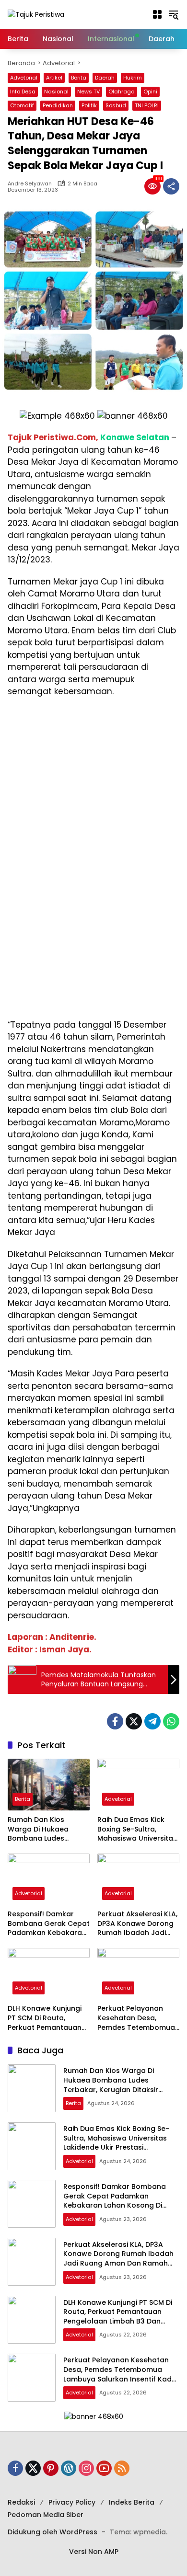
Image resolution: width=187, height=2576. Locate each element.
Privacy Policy (72, 2502)
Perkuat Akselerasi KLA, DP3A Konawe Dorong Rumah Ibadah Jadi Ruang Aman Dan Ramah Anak (137, 1924)
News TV (88, 92)
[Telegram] (152, 1721)
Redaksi (21, 2502)
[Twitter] (134, 1721)
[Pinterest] (51, 2468)
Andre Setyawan (30, 184)
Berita (79, 78)
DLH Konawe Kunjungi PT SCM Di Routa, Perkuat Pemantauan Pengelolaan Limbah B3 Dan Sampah (48, 2018)
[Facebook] (115, 1721)
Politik (89, 105)
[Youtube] (104, 2468)
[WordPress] (69, 2468)
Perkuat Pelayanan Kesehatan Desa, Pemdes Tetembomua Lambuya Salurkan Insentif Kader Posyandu (136, 2018)
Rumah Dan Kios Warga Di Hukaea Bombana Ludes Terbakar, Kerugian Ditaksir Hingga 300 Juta (41, 1829)
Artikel (54, 78)
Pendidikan (58, 105)
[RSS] (122, 2468)
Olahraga (122, 92)
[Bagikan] (171, 186)
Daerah (105, 78)
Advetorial (24, 78)
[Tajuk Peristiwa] (36, 14)
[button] (157, 14)
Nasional (56, 92)
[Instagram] (86, 2468)
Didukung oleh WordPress (53, 2532)
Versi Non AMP (94, 2552)
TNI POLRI (147, 105)
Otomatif (22, 105)
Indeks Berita (132, 2502)
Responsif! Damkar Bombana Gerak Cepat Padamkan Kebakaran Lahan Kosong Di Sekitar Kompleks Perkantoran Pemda (49, 1924)
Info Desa (23, 92)
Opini (150, 92)
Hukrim (133, 78)
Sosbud (116, 105)
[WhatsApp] (171, 1721)
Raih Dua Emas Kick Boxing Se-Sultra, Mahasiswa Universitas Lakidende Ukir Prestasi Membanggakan (137, 1829)
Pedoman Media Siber (46, 2515)
